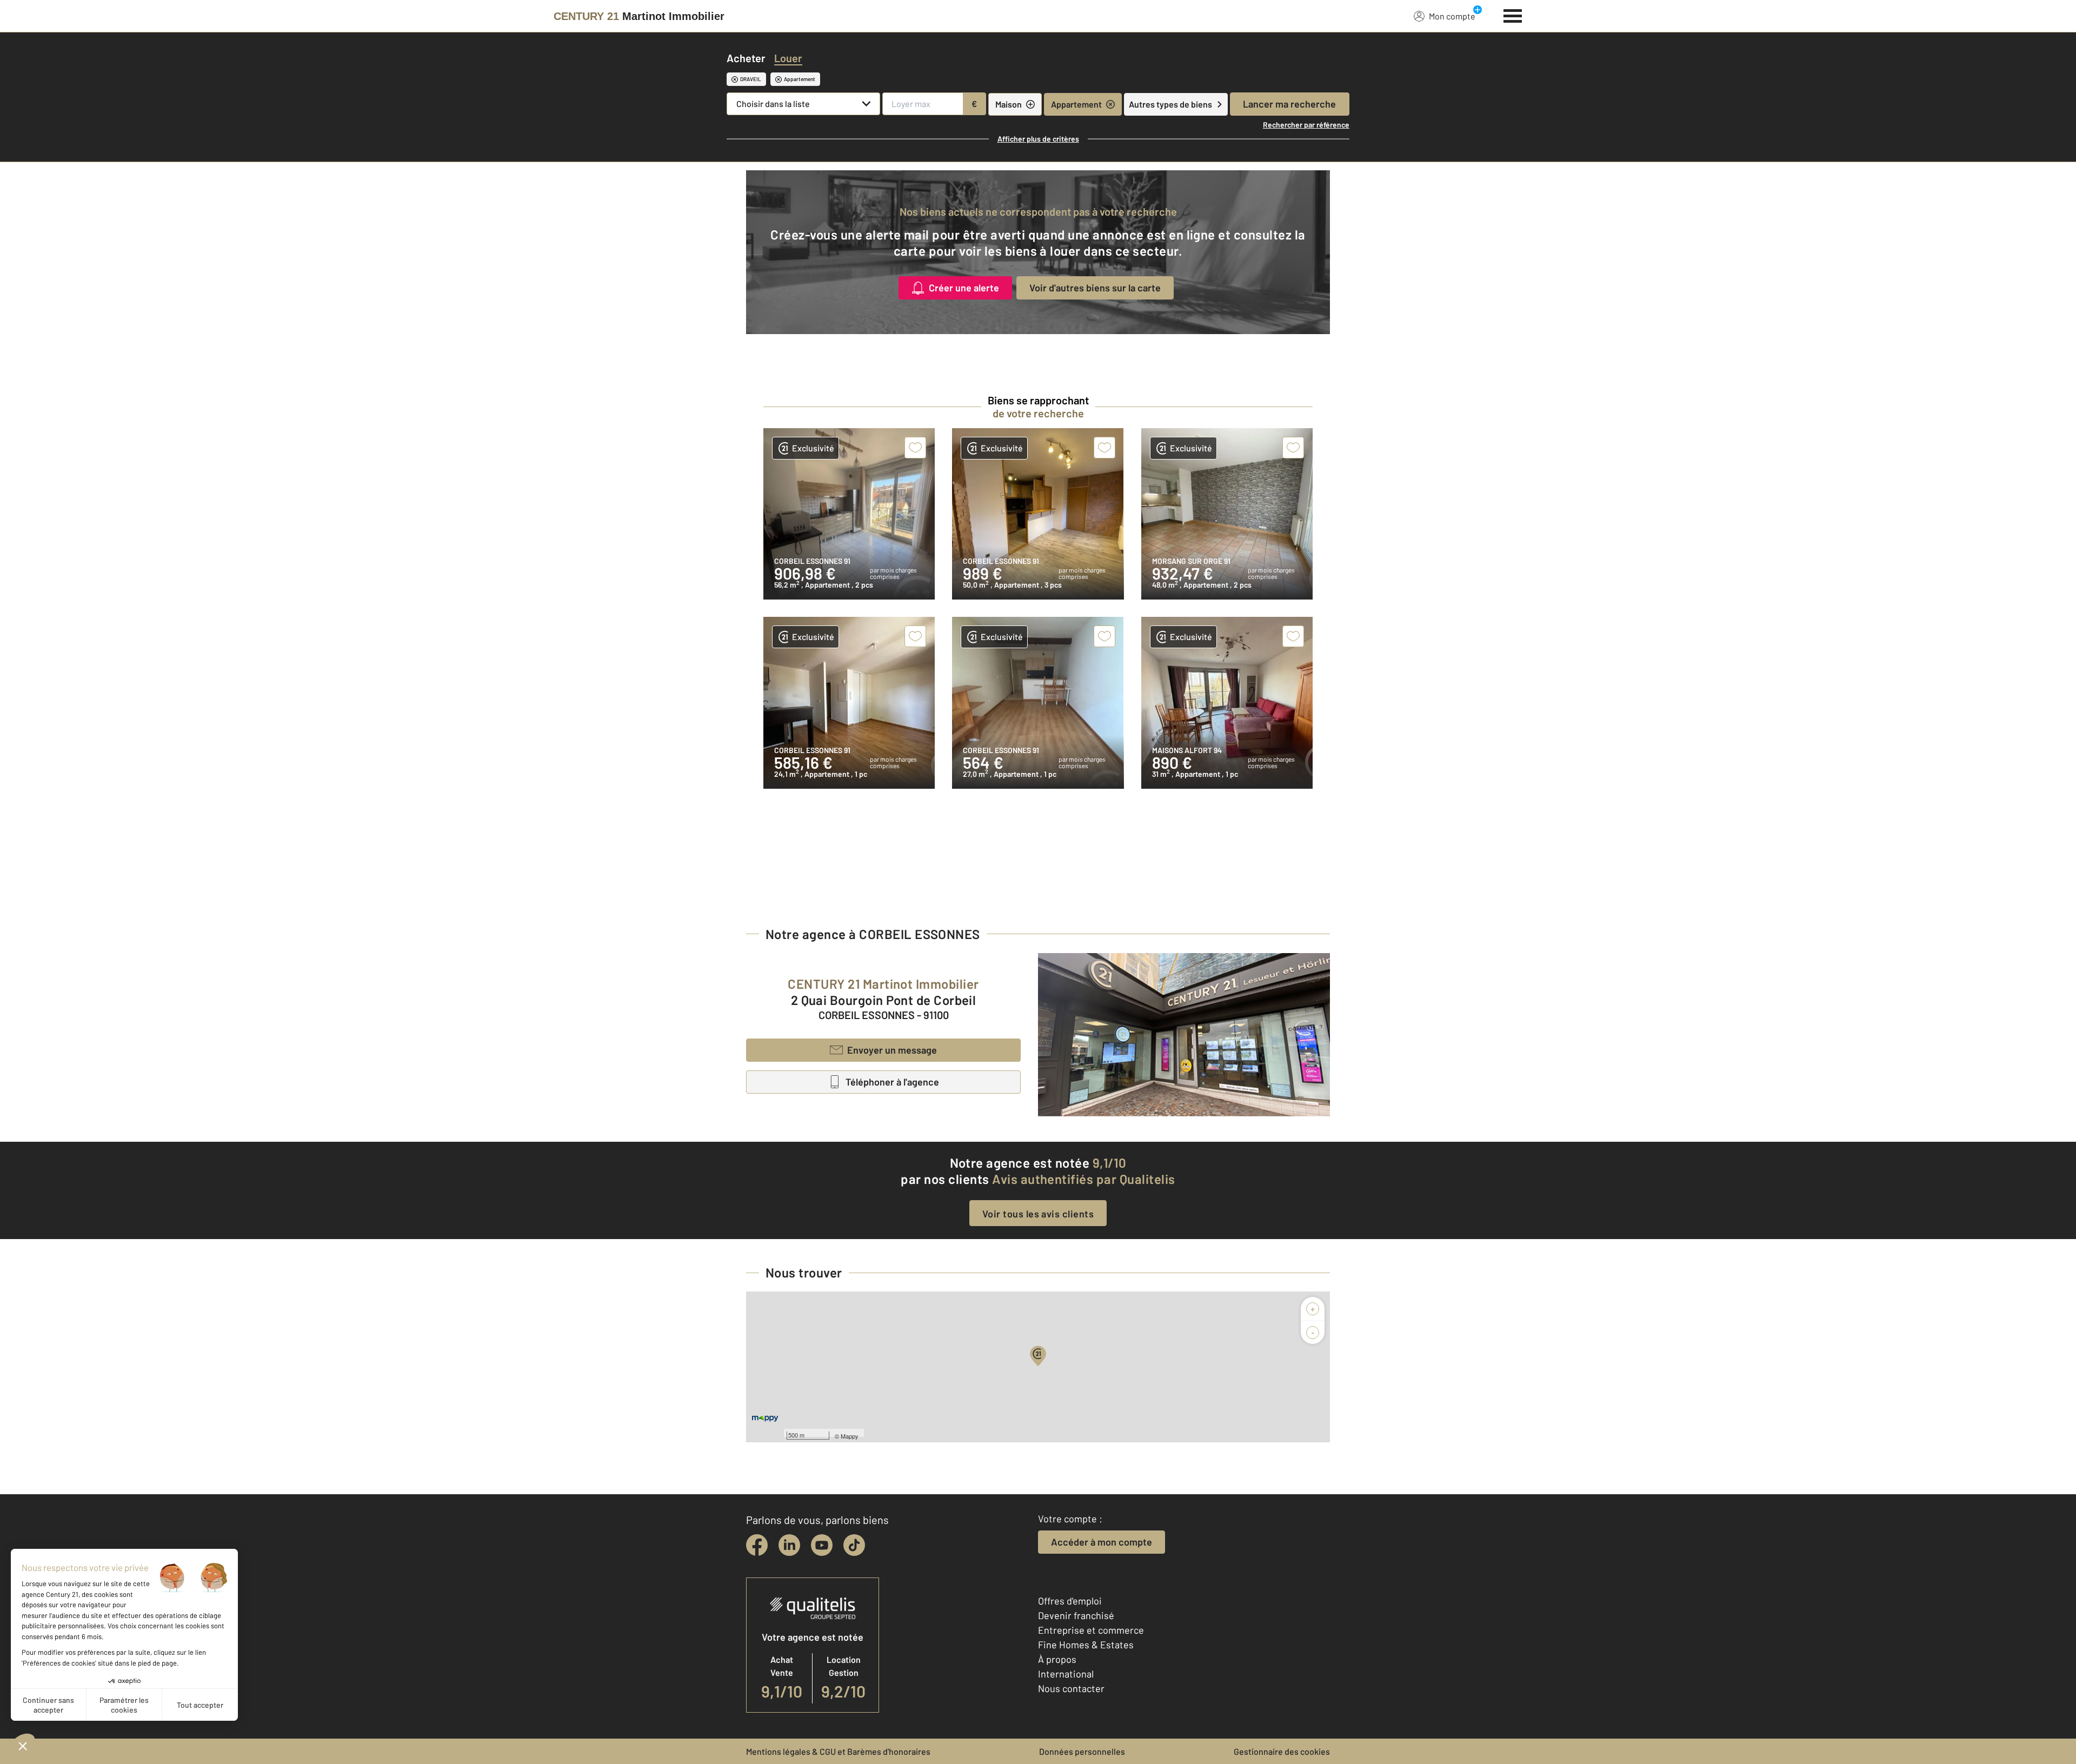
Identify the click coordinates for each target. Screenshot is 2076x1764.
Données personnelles (1082, 1751)
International (1066, 1674)
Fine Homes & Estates (1086, 1645)
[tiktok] (854, 1545)
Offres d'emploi (1070, 1601)
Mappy (850, 1436)
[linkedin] (789, 1545)
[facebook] (757, 1545)
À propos (1057, 1659)
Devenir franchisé (1076, 1615)
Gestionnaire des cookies (1282, 1751)
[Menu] (1513, 15)
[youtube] (822, 1545)
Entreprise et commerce (1091, 1630)
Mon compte (1452, 16)
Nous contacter (1071, 1688)
